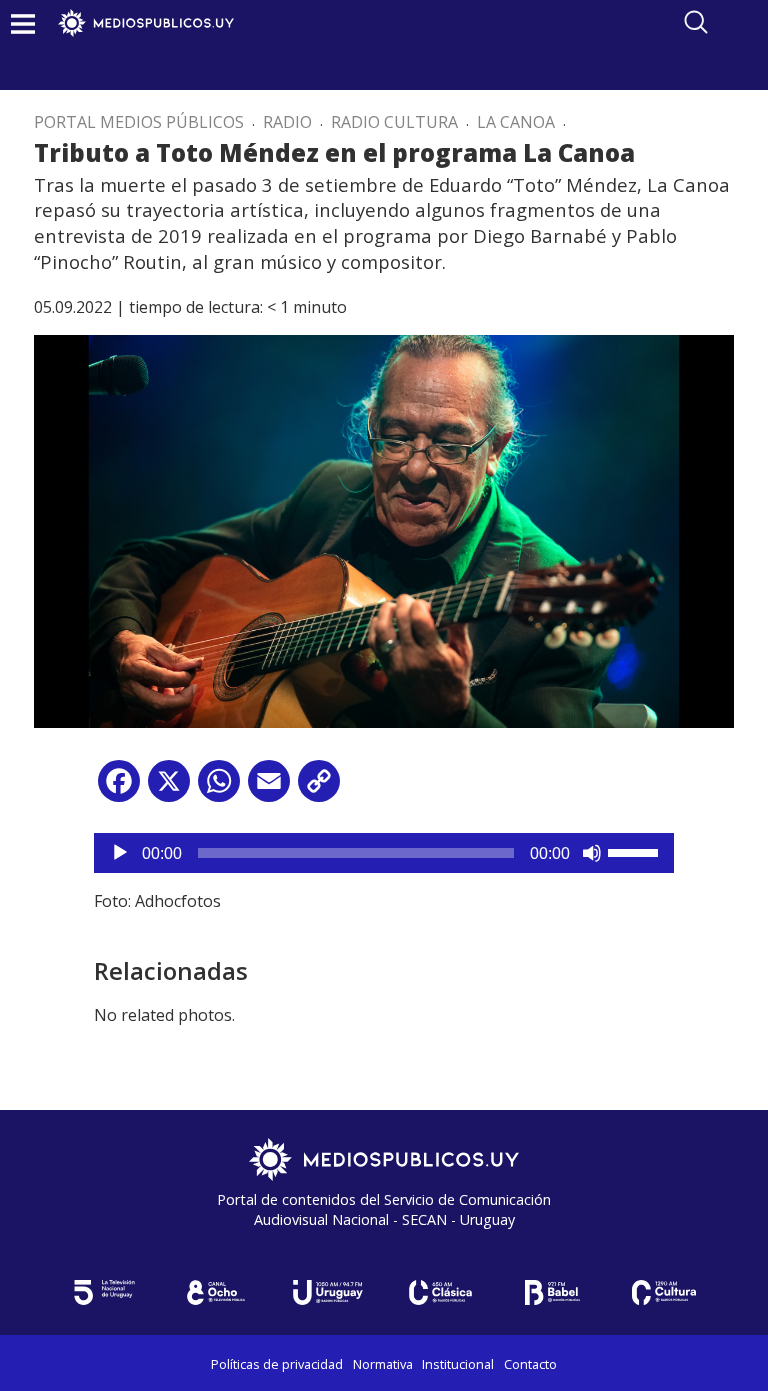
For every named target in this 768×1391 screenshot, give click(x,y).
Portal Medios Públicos (139, 122)
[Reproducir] (120, 853)
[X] (169, 788)
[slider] (636, 851)
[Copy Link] (319, 788)
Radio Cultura (394, 122)
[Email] (269, 788)
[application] (384, 853)
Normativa (383, 1364)
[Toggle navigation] (23, 23)
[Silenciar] (592, 853)
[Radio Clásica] (440, 1292)
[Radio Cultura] (664, 1292)
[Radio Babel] (552, 1292)
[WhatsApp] (219, 788)
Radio (287, 122)
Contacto (530, 1364)
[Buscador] (696, 22)
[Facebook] (119, 788)
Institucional (458, 1364)
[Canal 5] (104, 1292)
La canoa (516, 122)
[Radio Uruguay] (328, 1292)
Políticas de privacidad (277, 1364)
